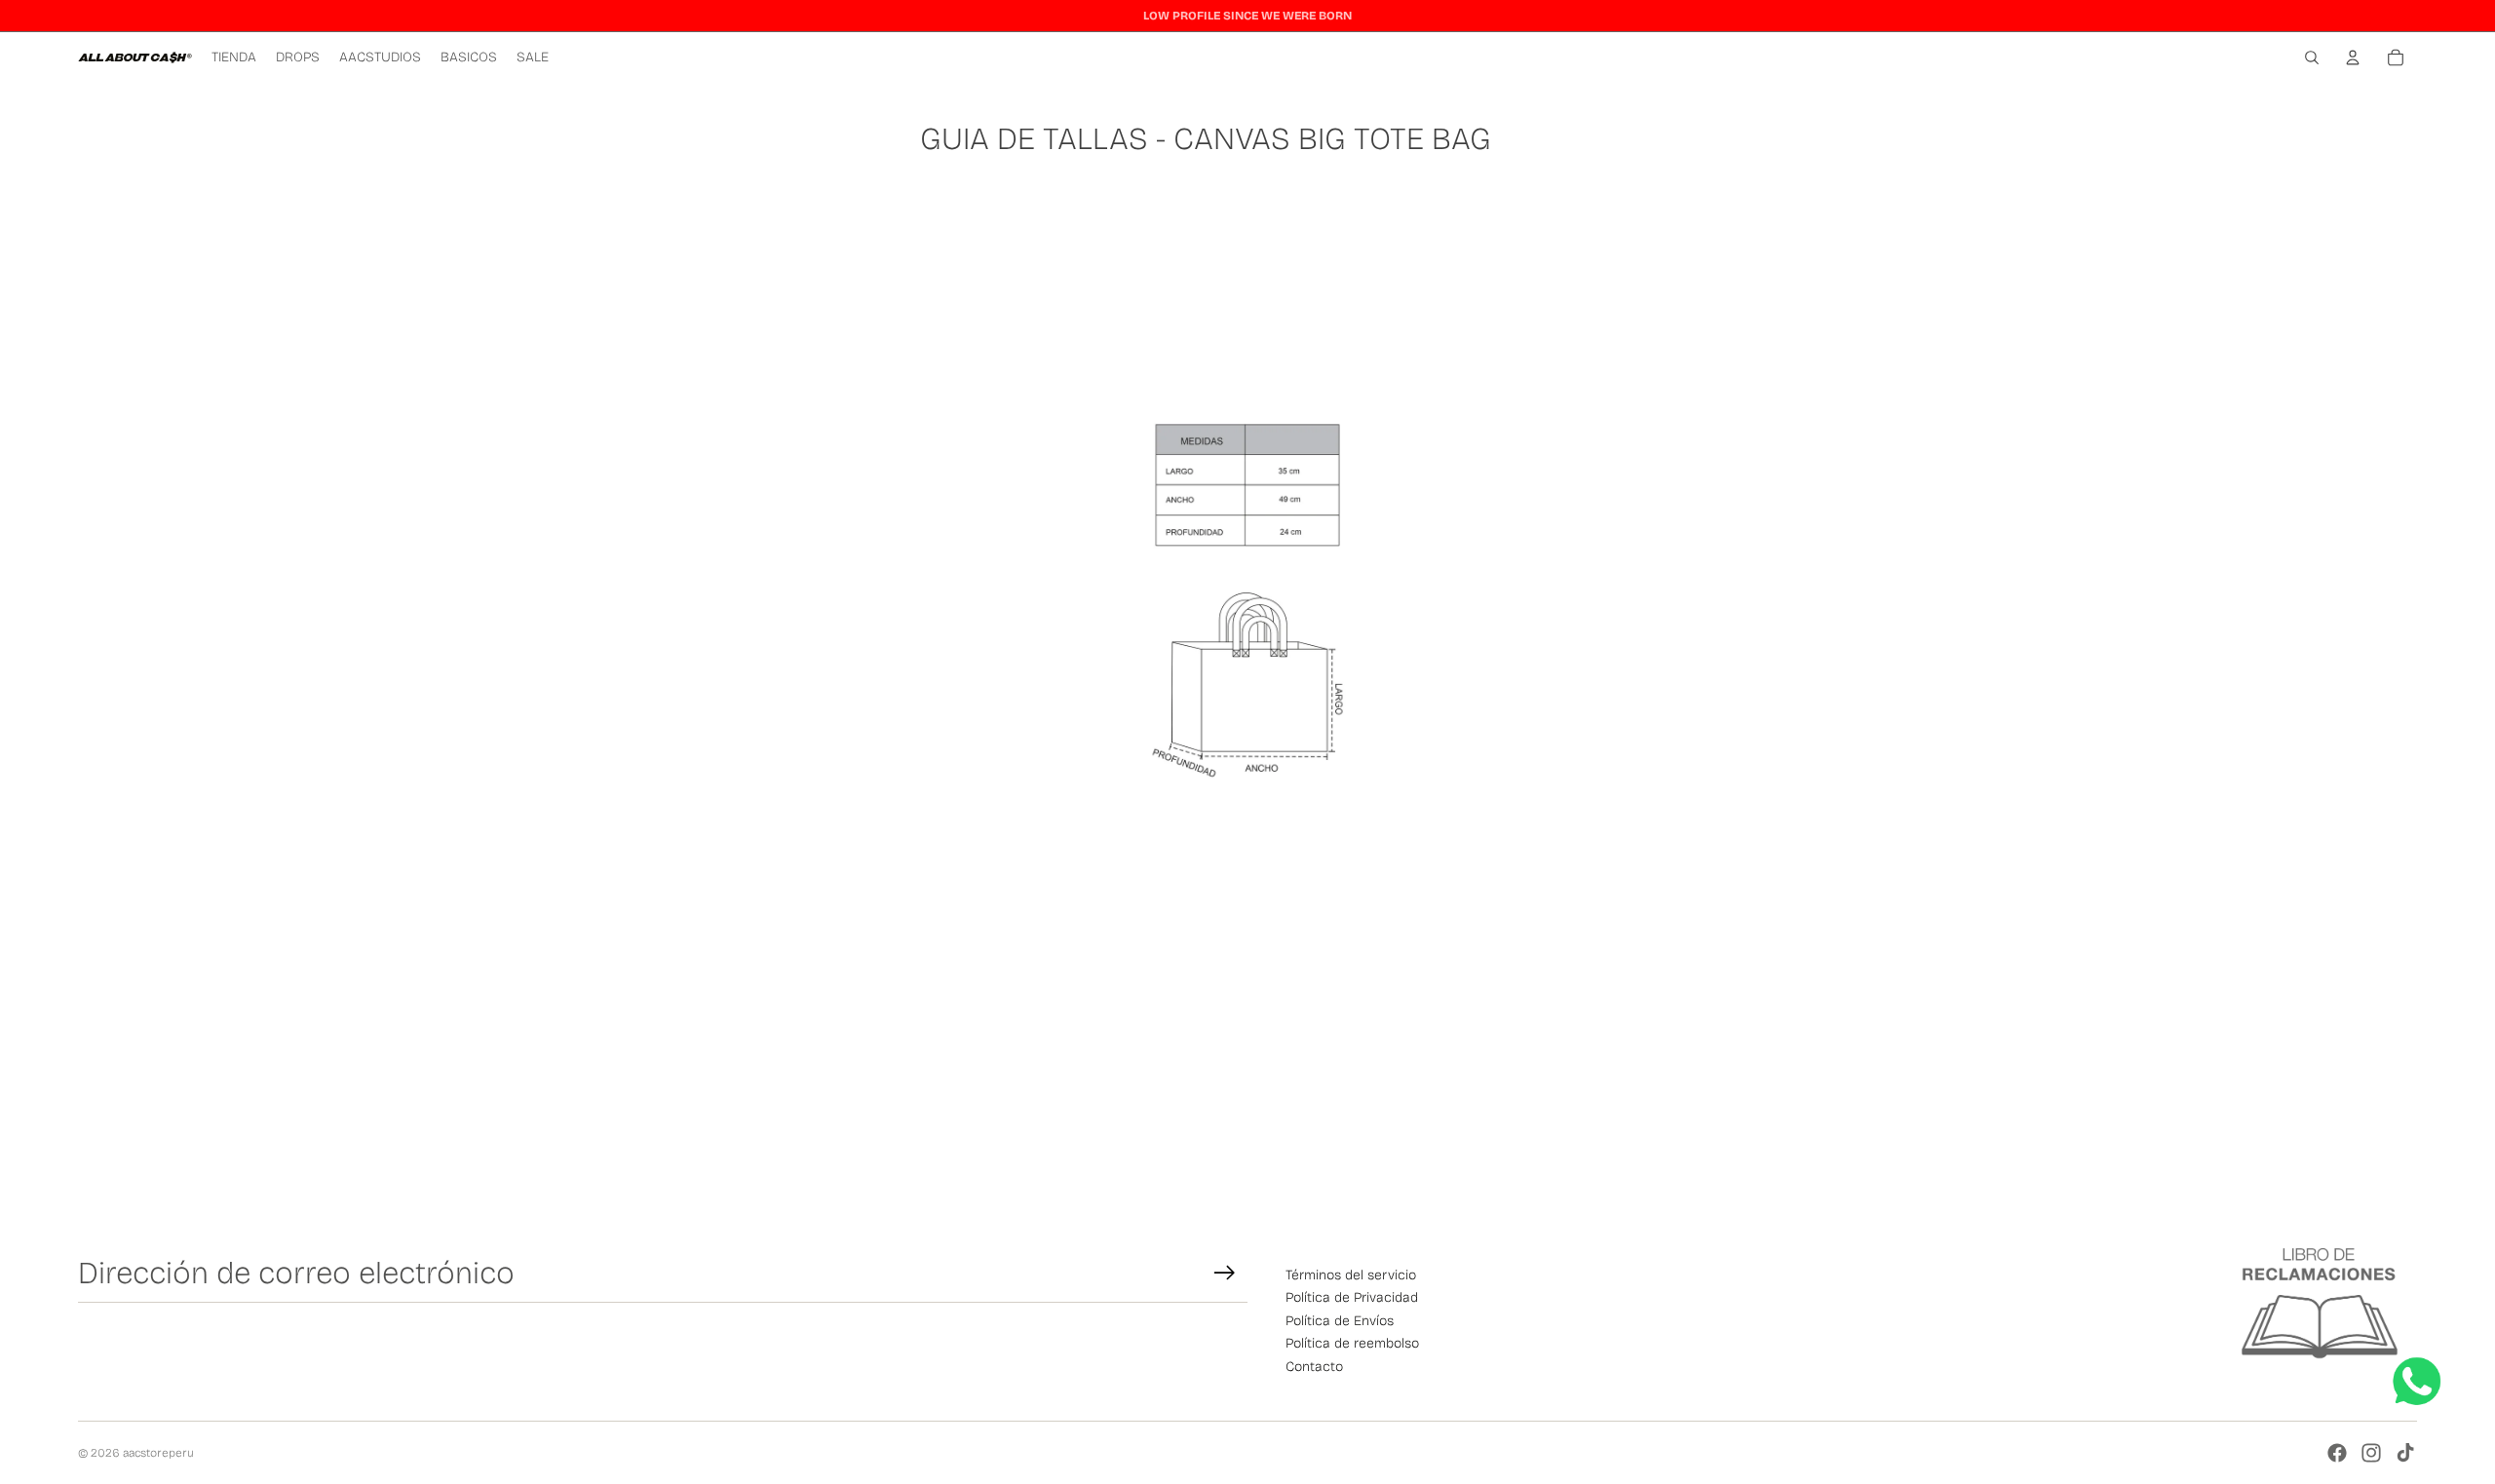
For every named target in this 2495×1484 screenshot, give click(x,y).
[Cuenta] (2353, 57)
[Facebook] (2337, 1453)
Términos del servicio (1351, 1275)
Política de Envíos (1340, 1321)
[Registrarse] (1225, 1273)
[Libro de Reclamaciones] (2320, 1304)
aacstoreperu (158, 1453)
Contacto (1314, 1367)
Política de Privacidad (1352, 1297)
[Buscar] (2312, 57)
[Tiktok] (2405, 1453)
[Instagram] (2371, 1453)
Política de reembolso (1352, 1343)
